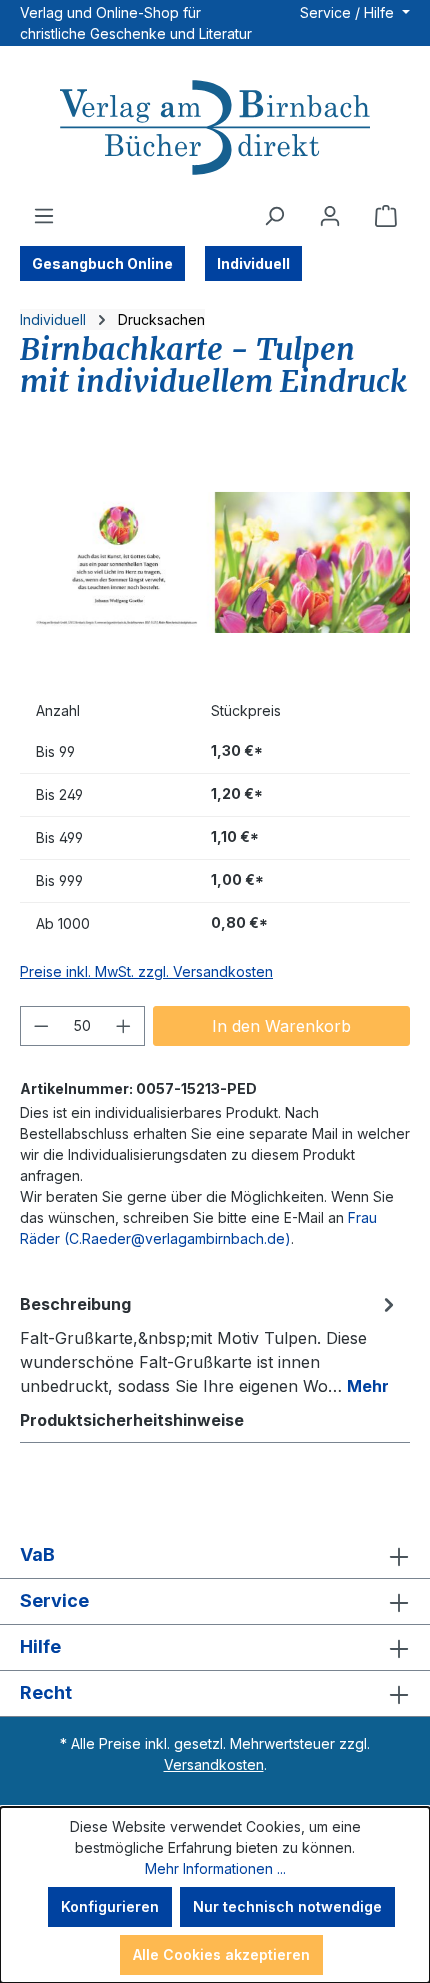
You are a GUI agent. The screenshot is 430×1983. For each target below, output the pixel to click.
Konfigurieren (110, 1906)
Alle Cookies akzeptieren (221, 1954)
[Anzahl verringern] (41, 1026)
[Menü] (44, 216)
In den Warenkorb (281, 1026)
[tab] (210, 1344)
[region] (215, 562)
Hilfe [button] (40, 1646)
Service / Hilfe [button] (349, 12)
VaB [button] (37, 1554)
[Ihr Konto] (330, 216)
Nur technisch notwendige (287, 1906)
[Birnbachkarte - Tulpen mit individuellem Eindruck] (215, 563)
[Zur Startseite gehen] (215, 130)
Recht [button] (46, 1692)
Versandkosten (214, 1764)
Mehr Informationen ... (215, 1868)
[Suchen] (274, 216)
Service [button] (54, 1600)
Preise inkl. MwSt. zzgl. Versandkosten (146, 971)
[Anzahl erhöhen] (124, 1026)
